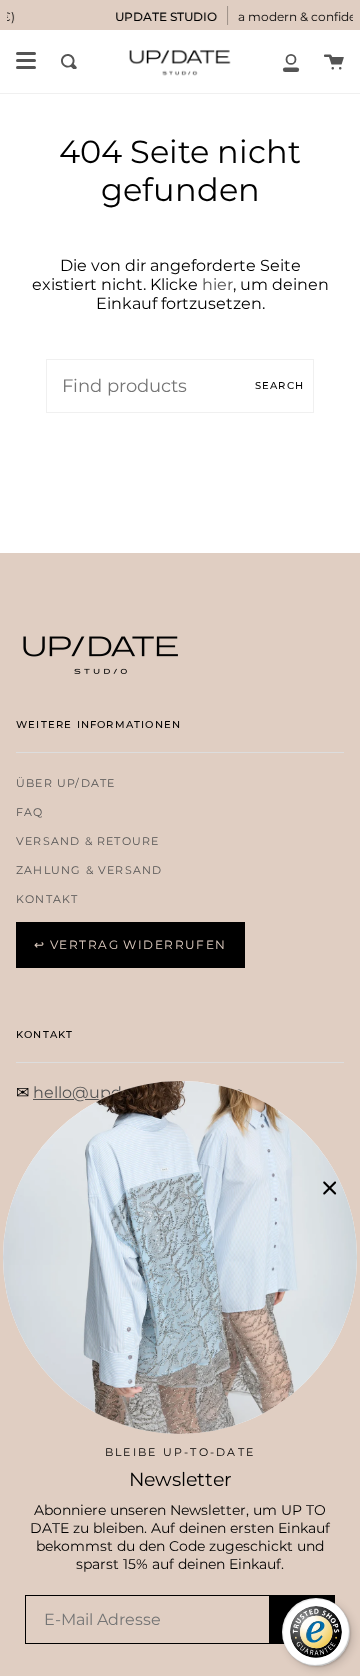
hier (217, 284)
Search (279, 385)
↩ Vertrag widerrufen (130, 944)
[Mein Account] (291, 61)
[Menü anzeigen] (26, 61)
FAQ (30, 812)
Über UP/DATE (65, 783)
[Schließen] (330, 1188)
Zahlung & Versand (89, 870)
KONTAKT (47, 899)
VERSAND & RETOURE (87, 841)
